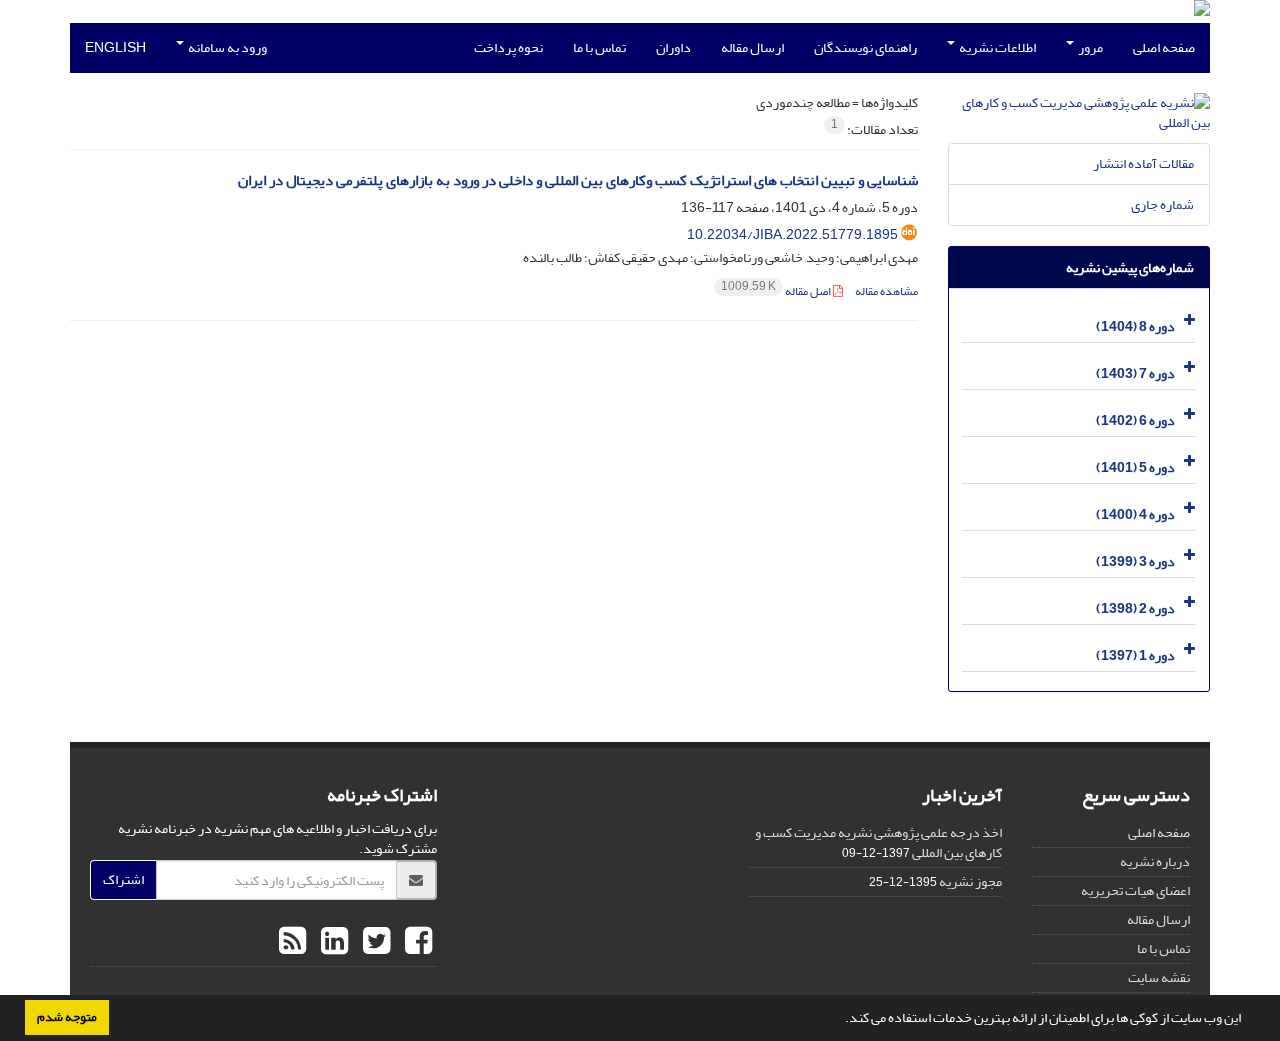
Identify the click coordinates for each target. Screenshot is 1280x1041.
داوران (673, 47)
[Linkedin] (332, 942)
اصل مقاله (777, 291)
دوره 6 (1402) (1135, 420)
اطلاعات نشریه (996, 47)
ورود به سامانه (226, 47)
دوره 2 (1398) (1135, 608)
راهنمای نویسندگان (865, 47)
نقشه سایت (1159, 977)
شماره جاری (1162, 204)
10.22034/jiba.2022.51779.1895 (792, 234)
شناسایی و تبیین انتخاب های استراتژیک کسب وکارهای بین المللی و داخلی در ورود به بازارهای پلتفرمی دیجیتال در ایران (578, 180)
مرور (1089, 47)
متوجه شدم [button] (67, 1017)
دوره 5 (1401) (1135, 467)
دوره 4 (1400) (1135, 514)
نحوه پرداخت (508, 47)
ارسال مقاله (752, 47)
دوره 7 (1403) (1135, 373)
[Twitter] (374, 942)
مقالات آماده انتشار (1143, 163)
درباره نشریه (1155, 861)
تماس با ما (599, 47)
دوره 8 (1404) (1135, 326)
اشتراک (123, 879)
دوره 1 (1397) (1135, 655)
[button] (840, 1020)
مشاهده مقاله (886, 291)
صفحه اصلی (1164, 47)
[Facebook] (416, 942)
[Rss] (292, 942)
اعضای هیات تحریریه (1135, 890)
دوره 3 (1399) (1135, 561)
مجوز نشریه (970, 881)
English (115, 47)
